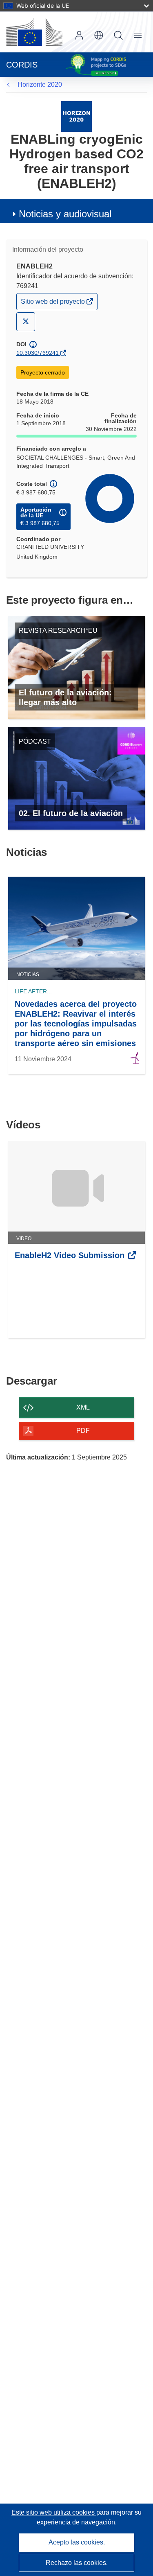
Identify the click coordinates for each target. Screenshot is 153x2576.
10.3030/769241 (38, 353)
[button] (99, 35)
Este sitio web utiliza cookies (54, 2512)
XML (83, 1407)
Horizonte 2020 (40, 85)
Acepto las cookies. (77, 2542)
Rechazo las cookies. (77, 2563)
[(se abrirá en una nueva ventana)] (34, 32)
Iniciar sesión (79, 35)
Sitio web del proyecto (53, 303)
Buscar (118, 35)
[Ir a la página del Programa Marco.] (76, 116)
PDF (83, 1431)
